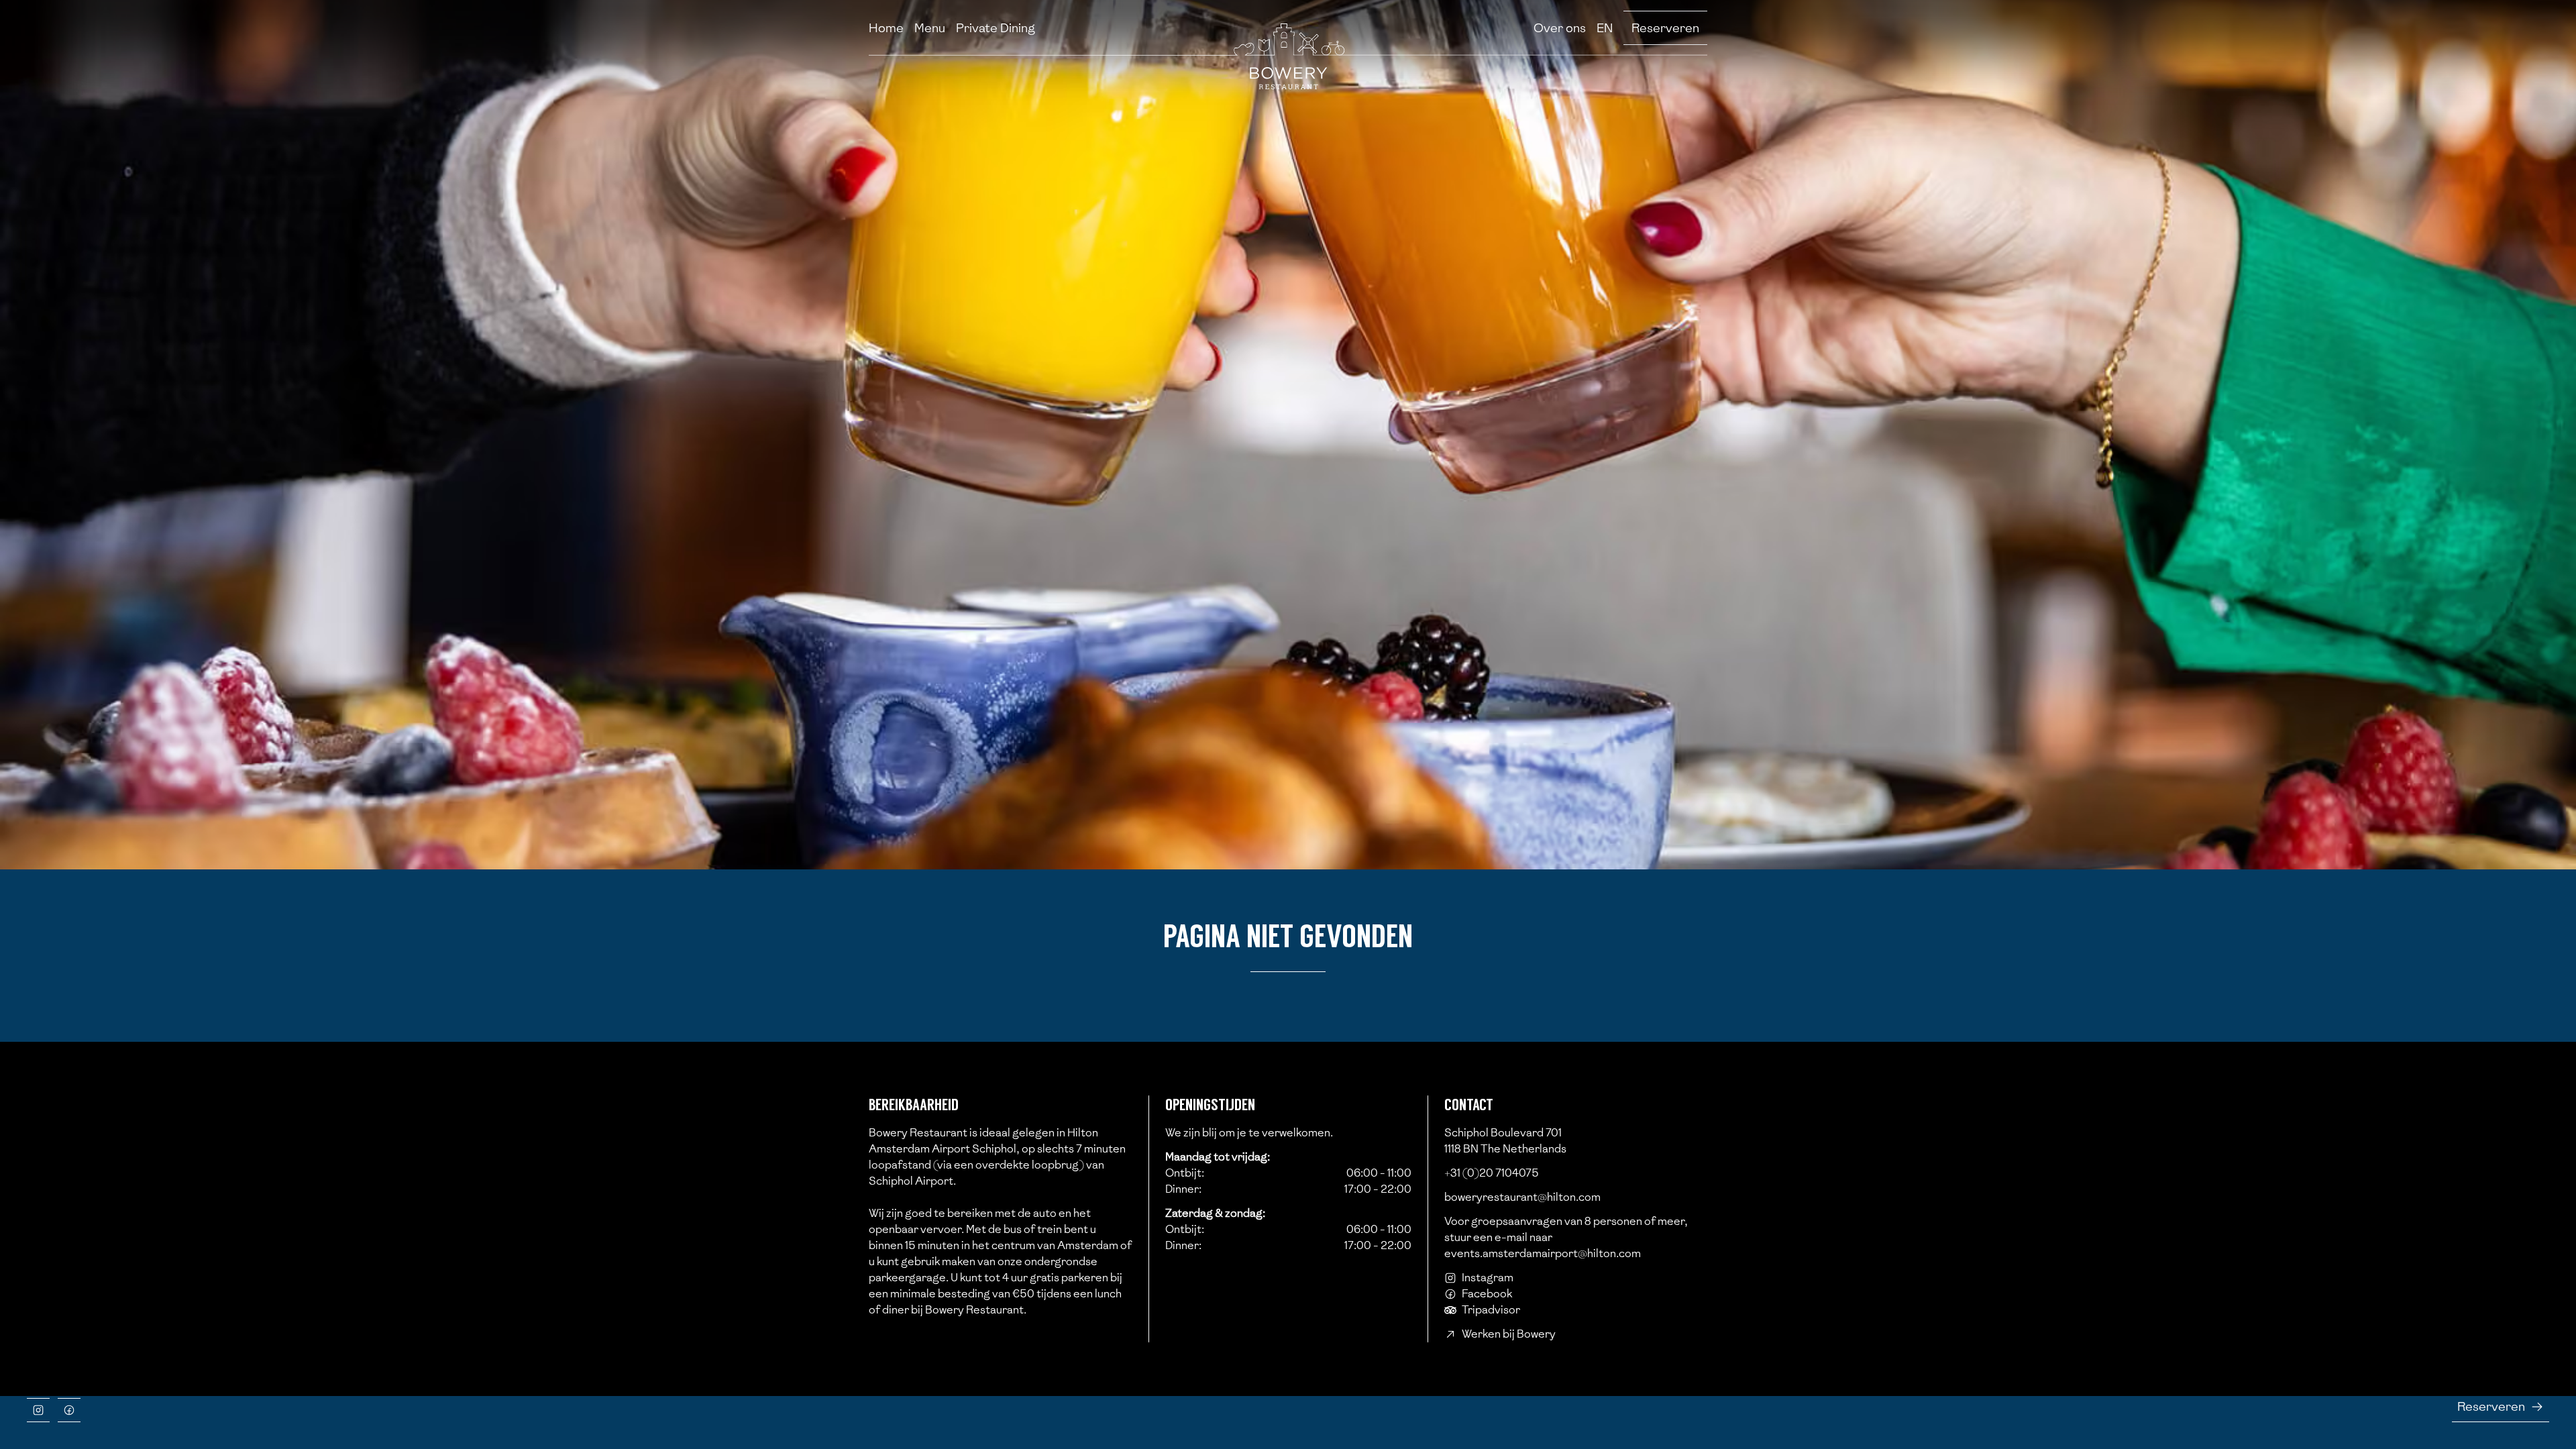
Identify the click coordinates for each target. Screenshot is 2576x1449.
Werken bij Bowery (1509, 1334)
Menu (930, 28)
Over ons (1560, 28)
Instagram (1488, 1278)
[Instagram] (38, 1410)
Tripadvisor (1491, 1310)
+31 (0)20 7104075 (1492, 1173)
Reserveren (1665, 28)
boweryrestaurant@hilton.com (1522, 1197)
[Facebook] (69, 1410)
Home (886, 28)
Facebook (1487, 1294)
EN (1605, 28)
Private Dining (996, 28)
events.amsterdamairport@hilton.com (1543, 1253)
